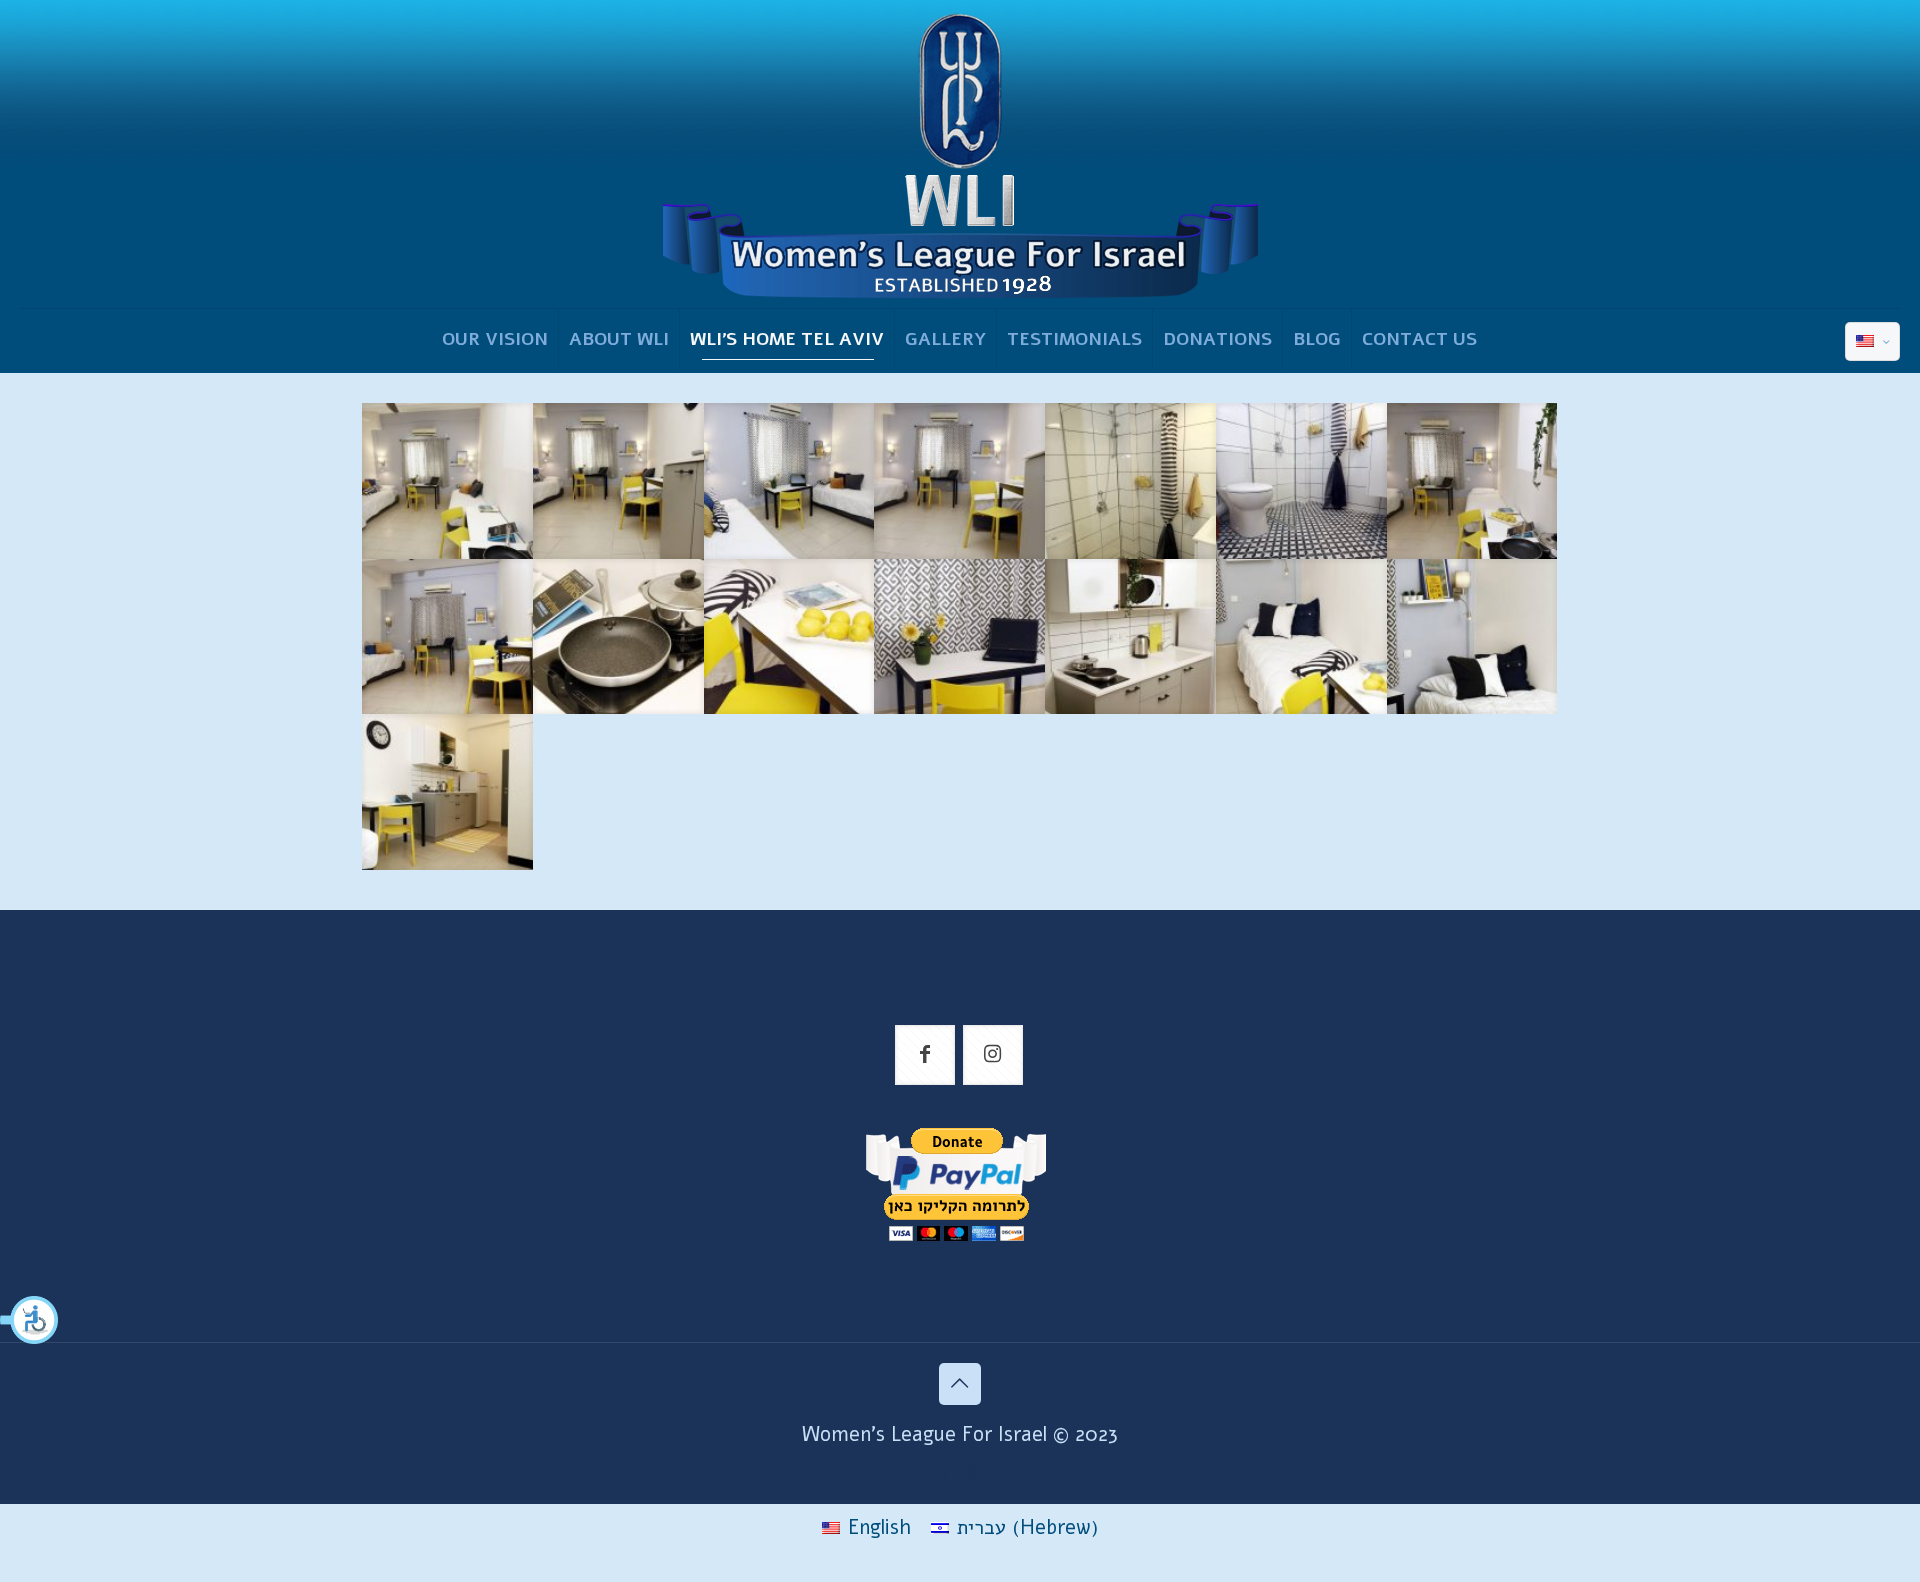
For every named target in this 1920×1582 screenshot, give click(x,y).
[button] (30, 1320)
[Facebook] (946, 1472)
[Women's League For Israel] (960, 154)
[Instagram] (973, 1472)
